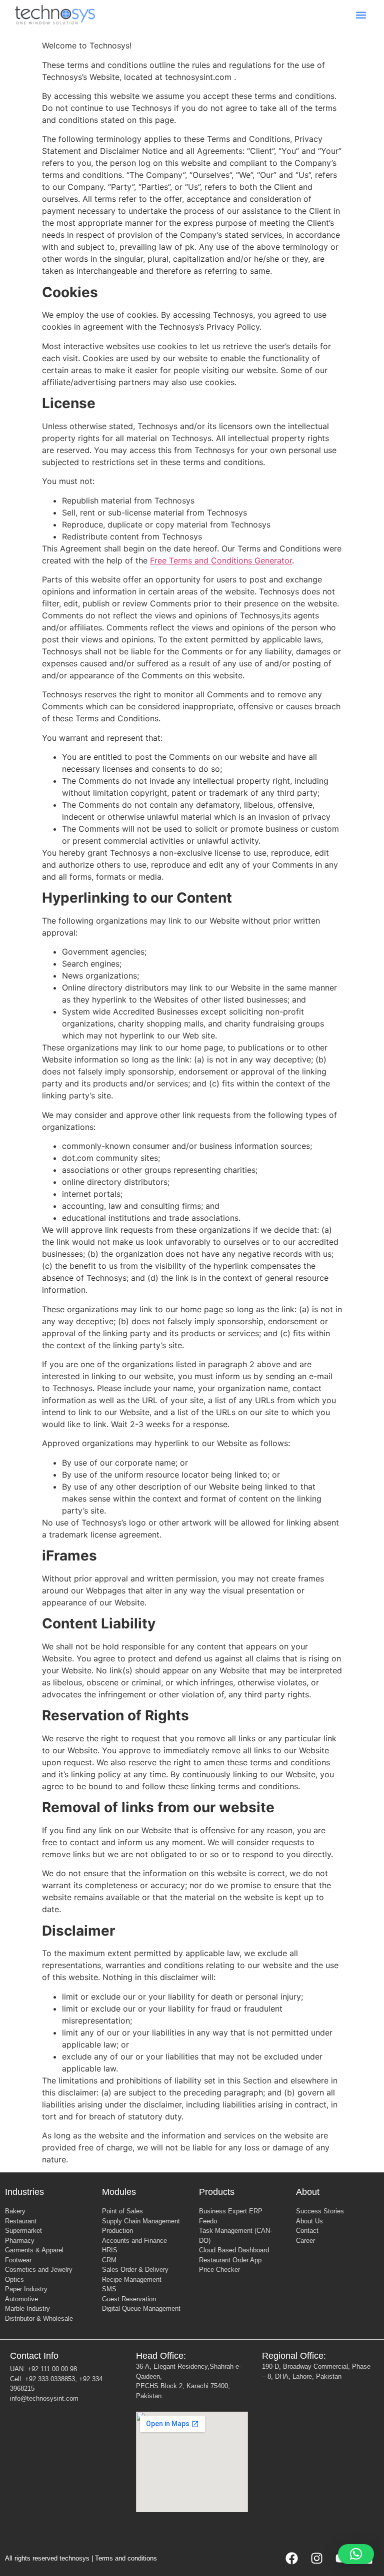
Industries (24, 2192)
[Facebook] (291, 2559)
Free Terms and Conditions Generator (221, 560)
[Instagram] (316, 2559)
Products (217, 2192)
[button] (361, 15)
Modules (119, 2192)
